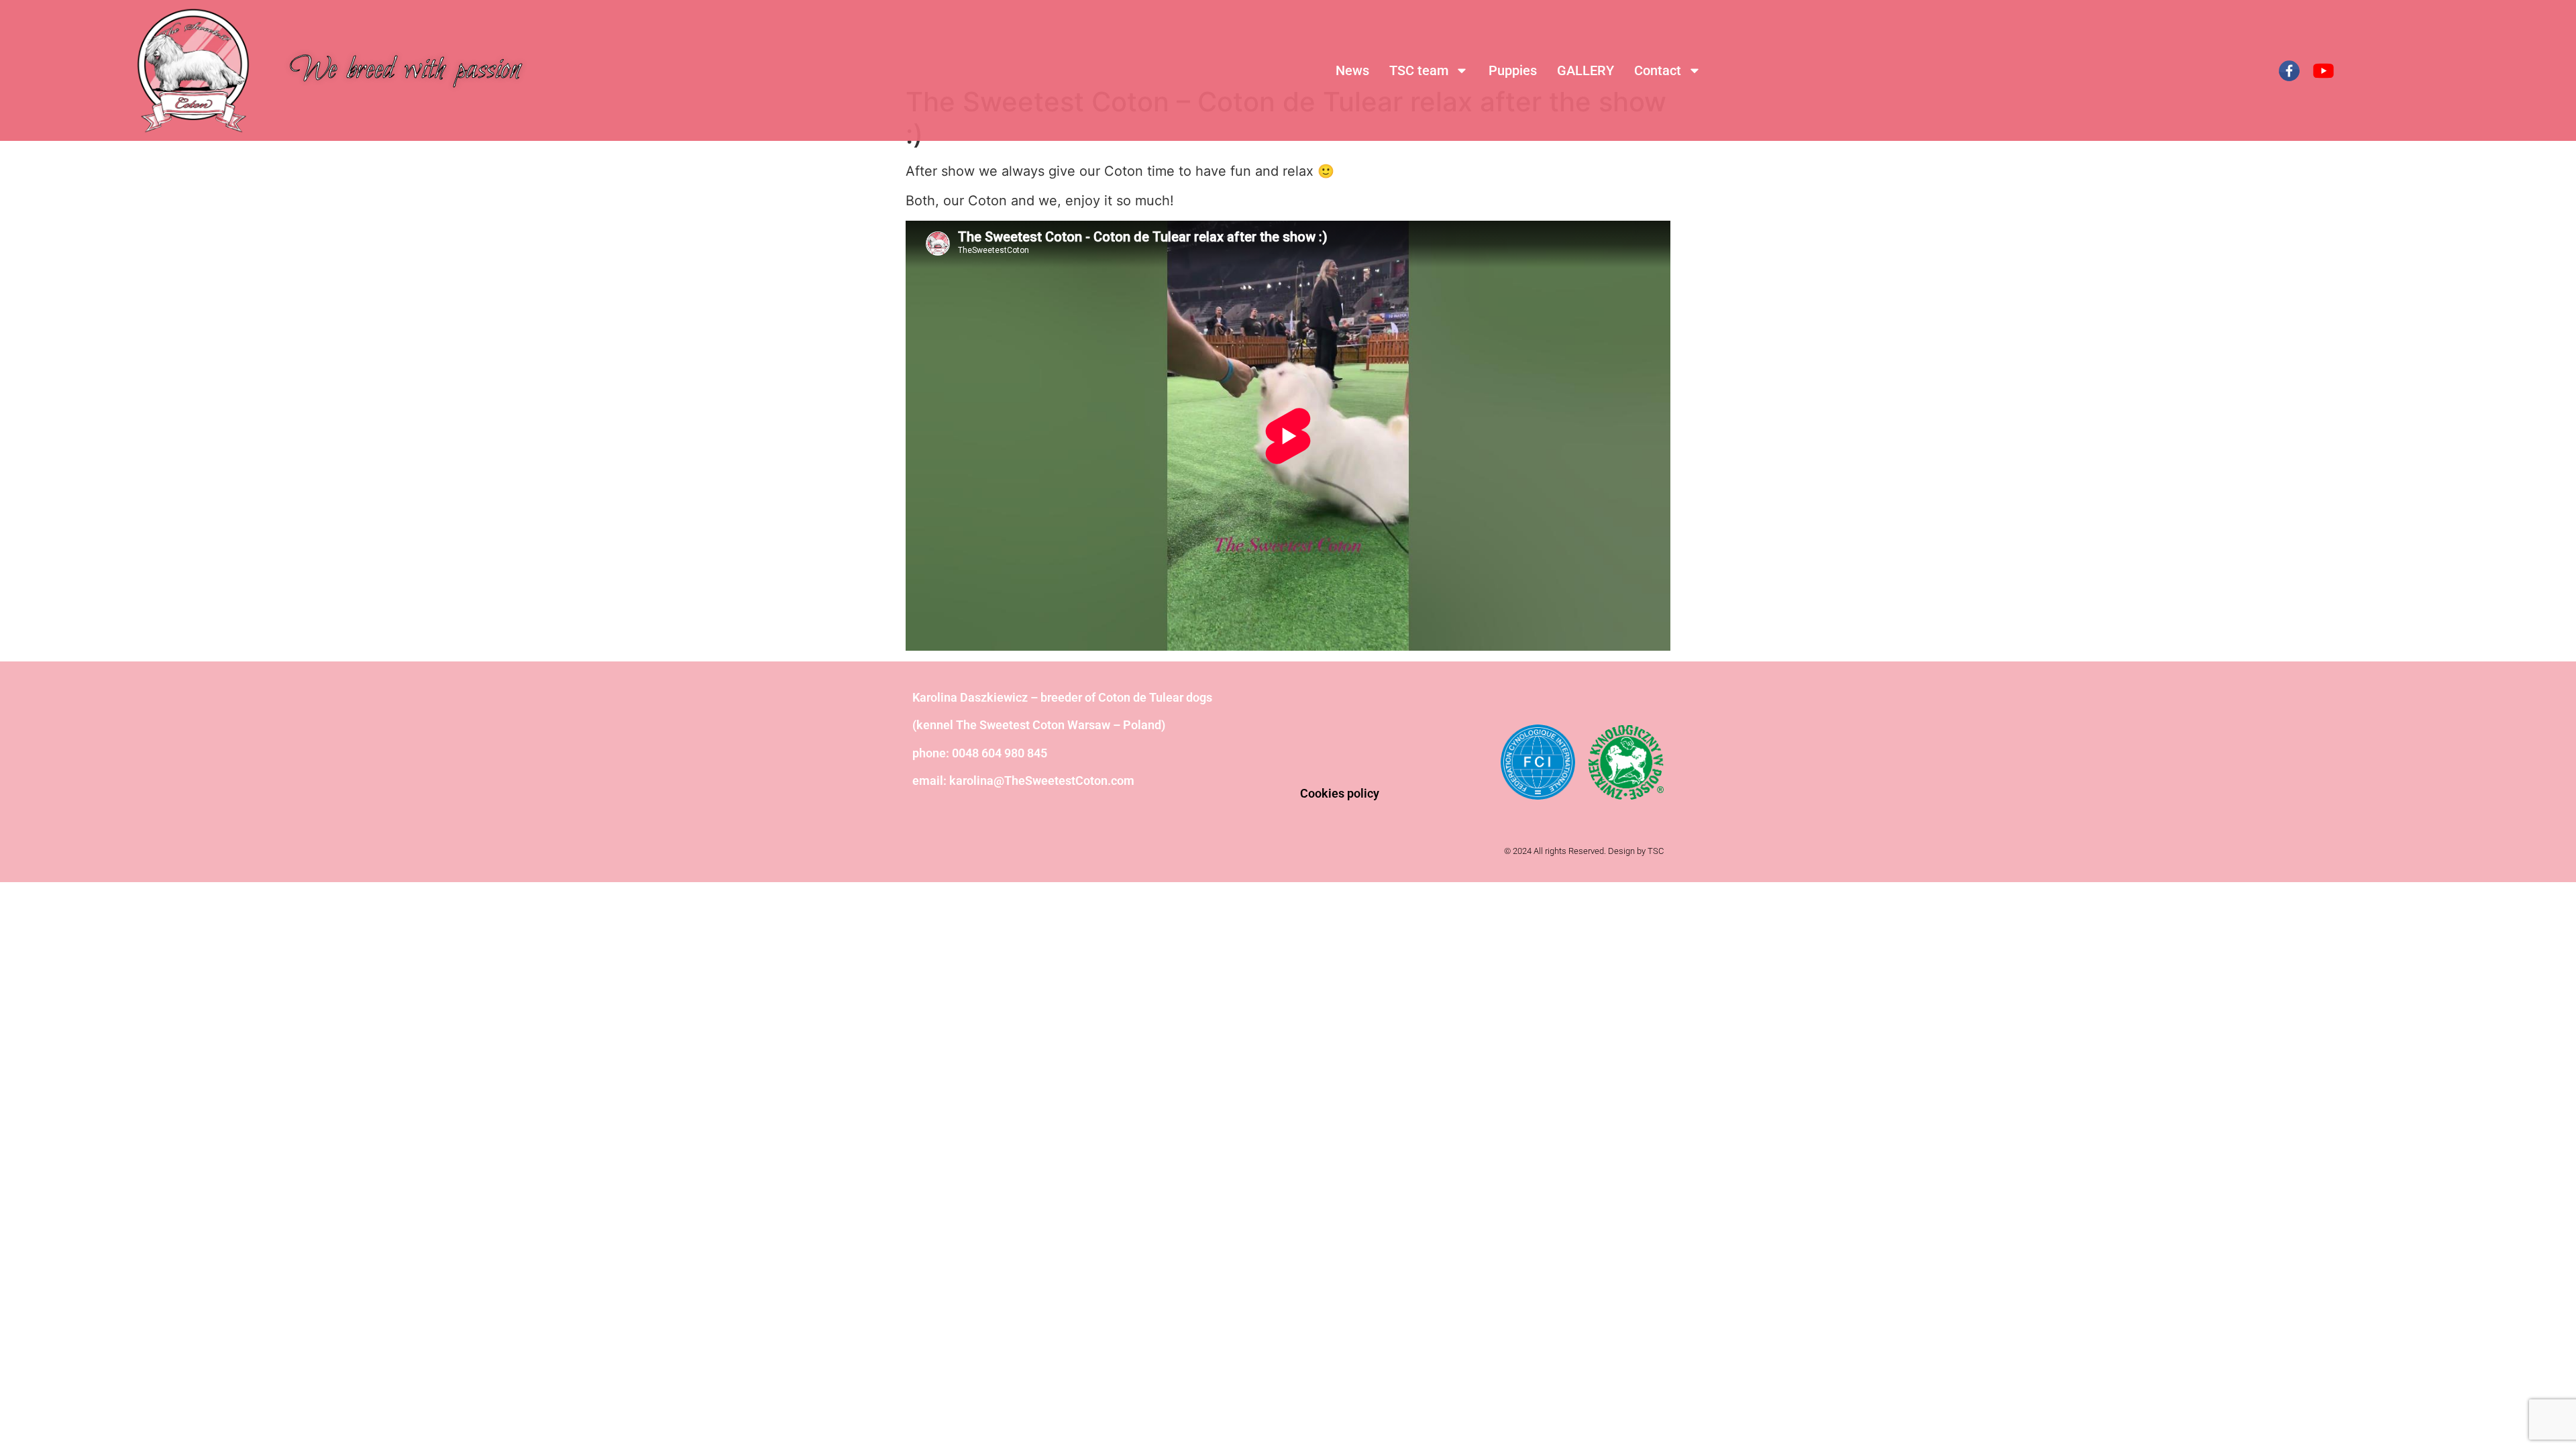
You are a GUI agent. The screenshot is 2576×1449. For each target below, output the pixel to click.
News (1352, 70)
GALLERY (1586, 70)
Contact (1658, 70)
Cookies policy (1340, 793)
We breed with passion (405, 70)
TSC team (1419, 70)
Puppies (1513, 70)
